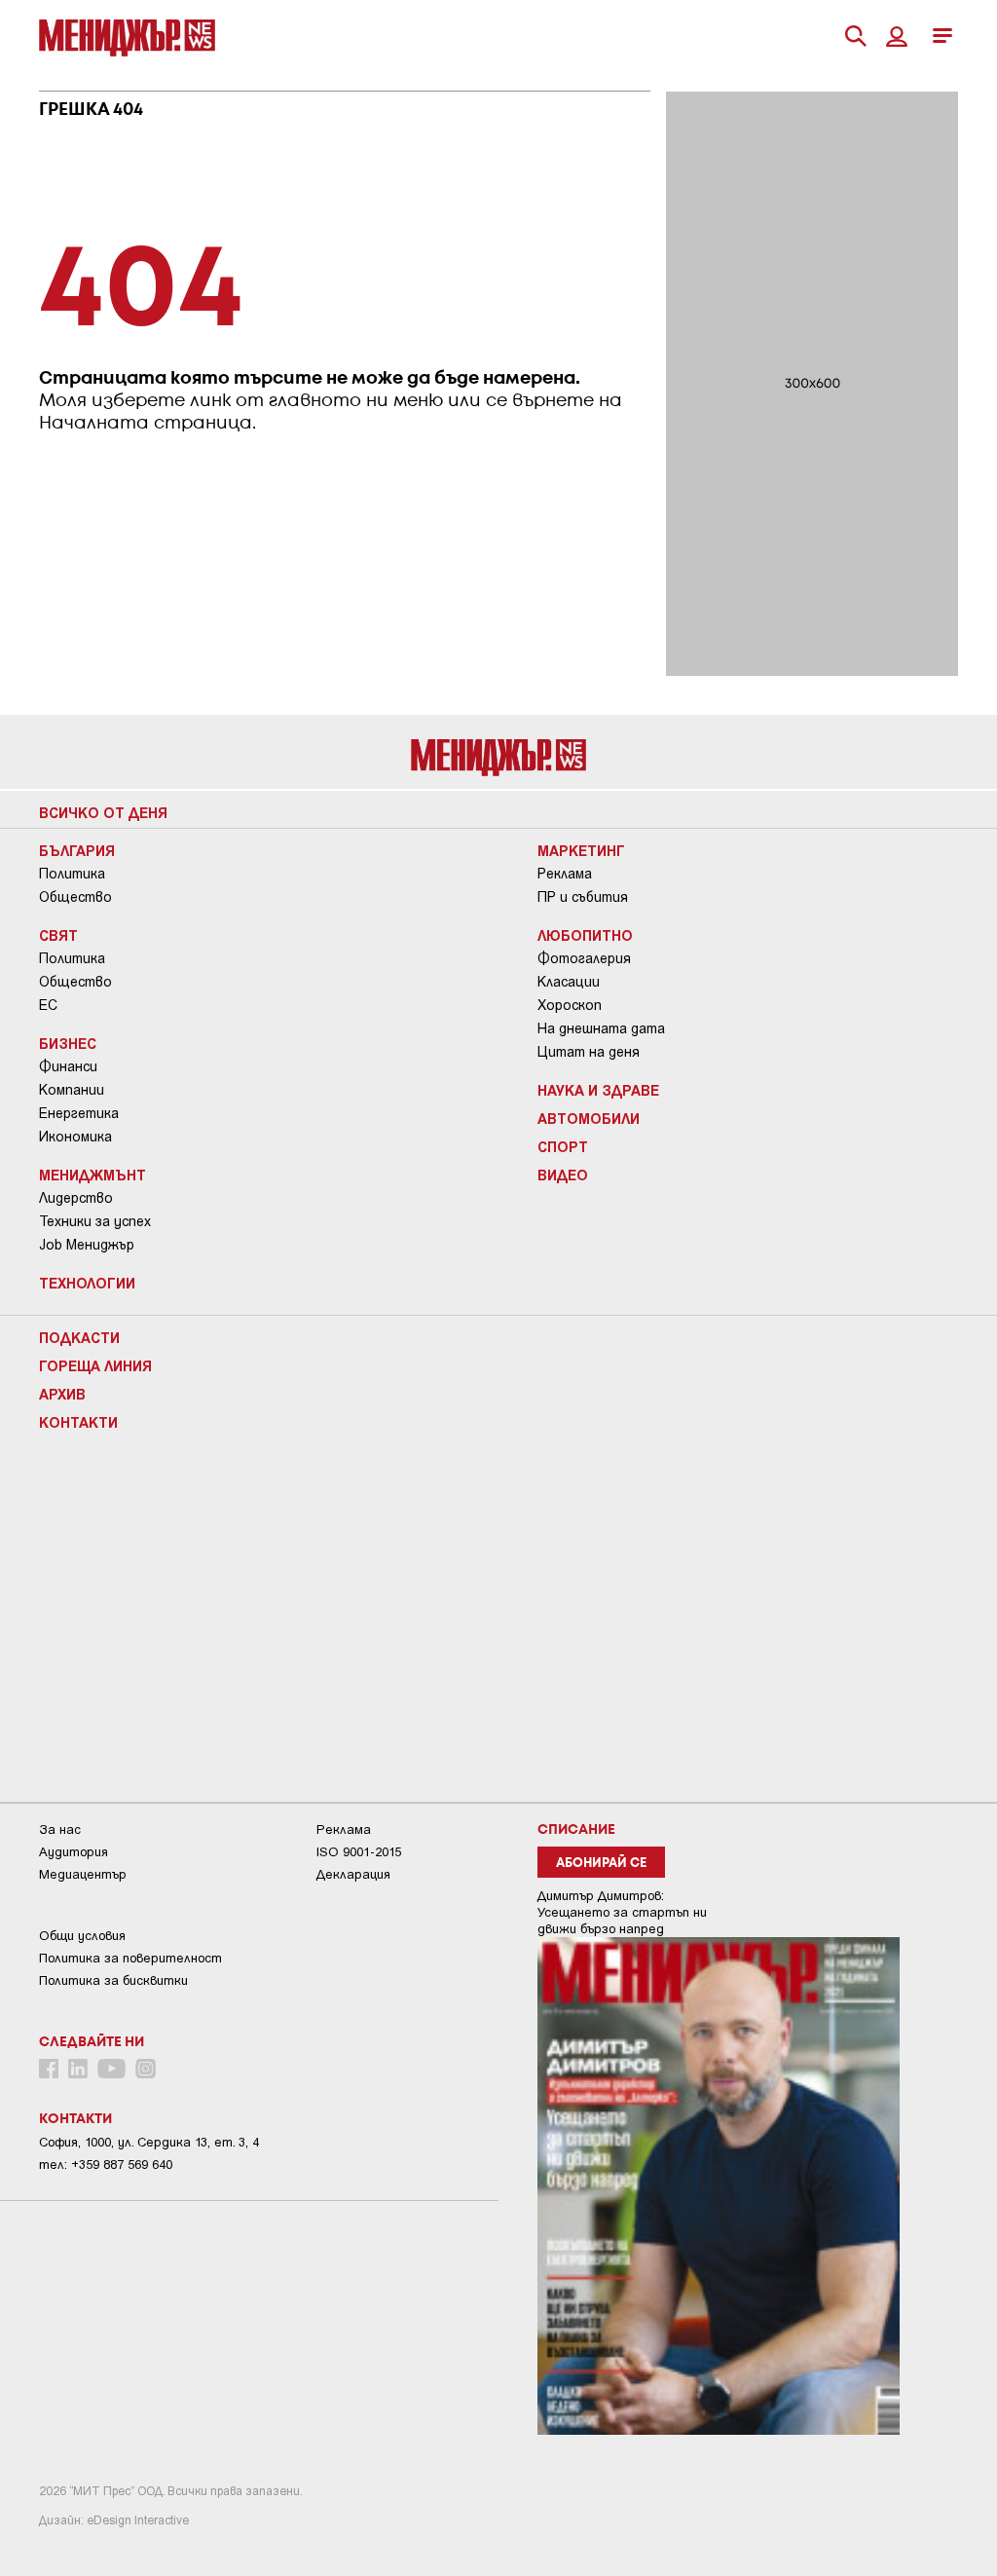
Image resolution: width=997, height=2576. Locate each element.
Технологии (87, 1283)
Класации (569, 982)
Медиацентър (83, 1874)
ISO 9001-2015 (359, 1852)
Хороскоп (570, 1005)
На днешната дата (601, 1028)
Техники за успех (95, 1221)
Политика (72, 874)
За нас (60, 1829)
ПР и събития (583, 897)
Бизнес (68, 1043)
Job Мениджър (87, 1245)
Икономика (75, 1137)
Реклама (565, 874)
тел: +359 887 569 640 (106, 2165)
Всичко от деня (103, 812)
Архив (62, 1394)
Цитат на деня (589, 1052)
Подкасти (79, 1337)
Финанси (68, 1066)
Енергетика (79, 1113)
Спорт (563, 1146)
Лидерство (76, 1198)
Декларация (353, 1874)
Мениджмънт (92, 1175)
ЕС (48, 1005)
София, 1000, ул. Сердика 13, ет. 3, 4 (149, 2142)
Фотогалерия (584, 958)
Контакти (78, 1422)
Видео (563, 1175)
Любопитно (585, 935)
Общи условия (82, 1936)
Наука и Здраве (598, 1090)
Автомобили (589, 1118)
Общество (75, 897)
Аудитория (74, 1852)
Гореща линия (95, 1365)
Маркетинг (581, 850)
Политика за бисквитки (113, 1980)
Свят (58, 935)
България (77, 850)
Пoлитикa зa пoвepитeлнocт (130, 1958)
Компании (72, 1090)
